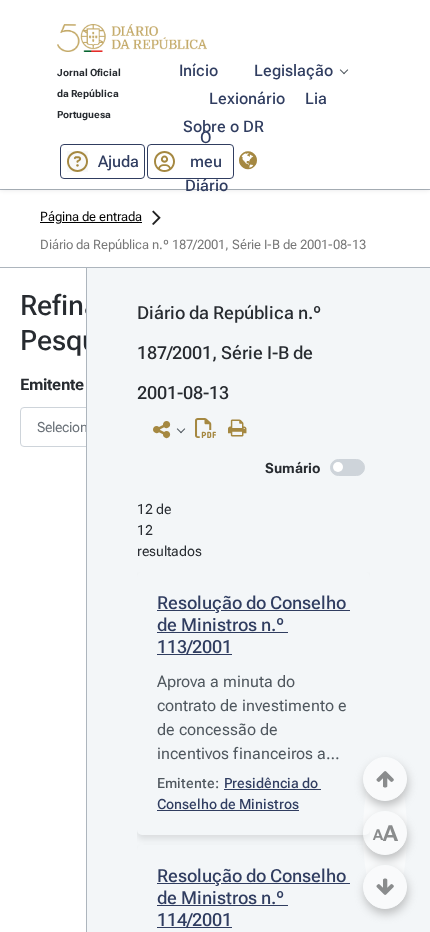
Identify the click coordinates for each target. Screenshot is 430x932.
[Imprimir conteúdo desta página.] (242, 429)
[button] (132, 41)
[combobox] (43, 427)
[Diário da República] (132, 42)
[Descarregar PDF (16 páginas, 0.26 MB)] (210, 433)
